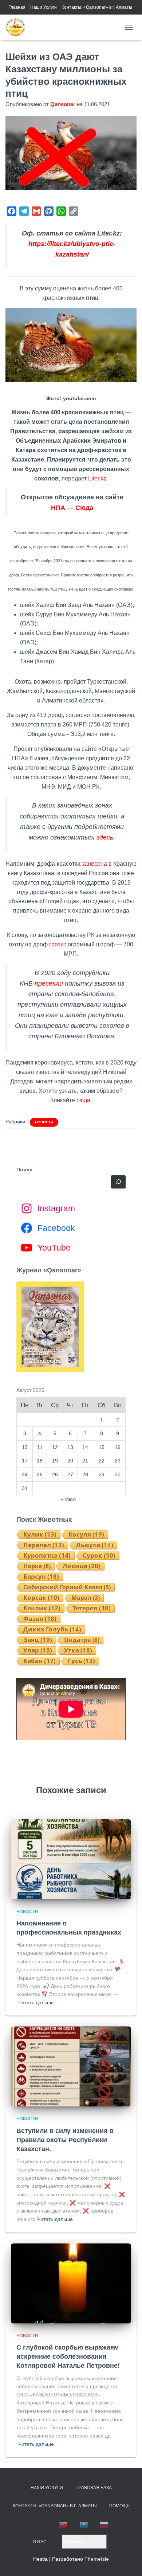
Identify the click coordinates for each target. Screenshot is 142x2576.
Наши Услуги (44, 7)
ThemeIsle (97, 2559)
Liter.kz (97, 478)
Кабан (40, 1661)
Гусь (81, 1661)
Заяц (38, 1640)
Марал (86, 1598)
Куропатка (47, 1555)
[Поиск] (118, 1182)
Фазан (40, 1619)
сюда (83, 1100)
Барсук (41, 1577)
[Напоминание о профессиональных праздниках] (71, 1859)
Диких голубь (52, 1629)
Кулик (40, 1534)
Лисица (82, 1566)
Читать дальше (36, 2003)
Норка (37, 1566)
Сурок (99, 1555)
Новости (44, 1122)
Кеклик (42, 1608)
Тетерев (92, 1608)
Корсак (41, 1598)
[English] (64, 2525)
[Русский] (104, 2525)
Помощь (119, 2506)
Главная (17, 7)
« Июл (68, 1499)
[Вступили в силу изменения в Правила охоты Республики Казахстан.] (71, 2066)
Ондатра (82, 1640)
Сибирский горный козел (67, 1587)
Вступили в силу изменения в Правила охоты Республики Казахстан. (65, 2140)
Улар (38, 1650)
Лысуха (95, 1545)
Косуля (86, 1534)
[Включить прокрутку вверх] (128, 2561)
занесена (94, 864)
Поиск (24, 1170)
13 (70, 1447)
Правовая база (94, 2488)
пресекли (49, 983)
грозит (58, 944)
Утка (78, 1650)
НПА (58, 508)
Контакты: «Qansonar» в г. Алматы (97, 7)
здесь (105, 837)
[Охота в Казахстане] (18, 27)
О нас (40, 2542)
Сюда (84, 508)
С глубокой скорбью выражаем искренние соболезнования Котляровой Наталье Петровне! (68, 2356)
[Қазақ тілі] (84, 2525)
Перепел (44, 1545)
